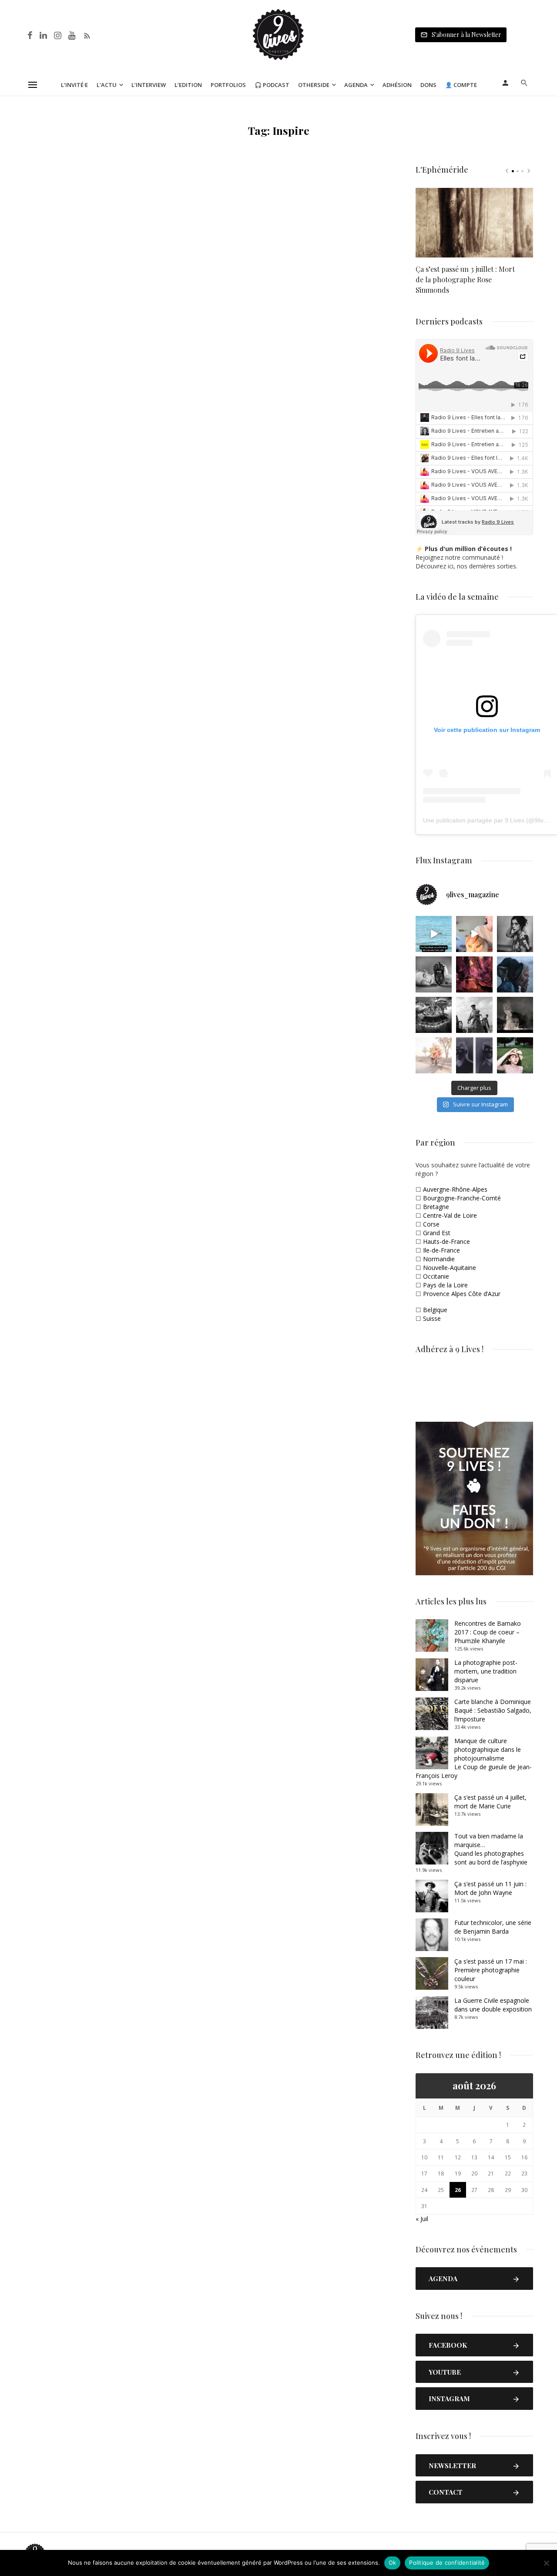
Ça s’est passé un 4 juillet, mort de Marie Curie (490, 1802)
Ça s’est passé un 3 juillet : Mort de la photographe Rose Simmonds (465, 279)
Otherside (314, 85)
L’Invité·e (74, 85)
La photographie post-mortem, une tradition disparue (486, 1671)
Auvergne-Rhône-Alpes (455, 1189)
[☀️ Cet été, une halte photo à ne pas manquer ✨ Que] (515, 934)
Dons (428, 85)
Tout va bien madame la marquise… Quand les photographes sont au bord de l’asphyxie (491, 1849)
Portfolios (228, 85)
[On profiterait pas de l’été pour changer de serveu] (434, 934)
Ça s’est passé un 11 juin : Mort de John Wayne (490, 1888)
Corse (431, 1224)
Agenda (356, 85)
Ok (393, 2563)
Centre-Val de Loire (450, 1215)
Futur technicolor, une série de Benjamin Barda (493, 1927)
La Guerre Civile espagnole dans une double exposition (493, 2005)
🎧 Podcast (272, 85)
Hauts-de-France (446, 1241)
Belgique (435, 1310)
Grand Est (437, 1233)
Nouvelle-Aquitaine (450, 1268)
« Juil (422, 2219)
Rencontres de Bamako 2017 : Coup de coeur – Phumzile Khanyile (488, 1632)
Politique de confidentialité (447, 2563)
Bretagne (436, 1207)
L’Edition (188, 85)
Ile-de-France (441, 1250)
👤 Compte (461, 85)
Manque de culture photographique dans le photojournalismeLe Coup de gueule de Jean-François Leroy (474, 1758)
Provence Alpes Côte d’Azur (462, 1294)
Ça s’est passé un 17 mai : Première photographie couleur (491, 1970)
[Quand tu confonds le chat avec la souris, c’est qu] (474, 934)
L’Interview (149, 85)
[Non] (546, 2563)
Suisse (432, 1318)
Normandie (439, 1259)
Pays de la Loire (445, 1285)
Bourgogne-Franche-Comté (462, 1198)
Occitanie (436, 1276)
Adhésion (397, 85)
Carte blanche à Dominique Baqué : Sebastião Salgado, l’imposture (493, 1710)
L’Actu (107, 85)
